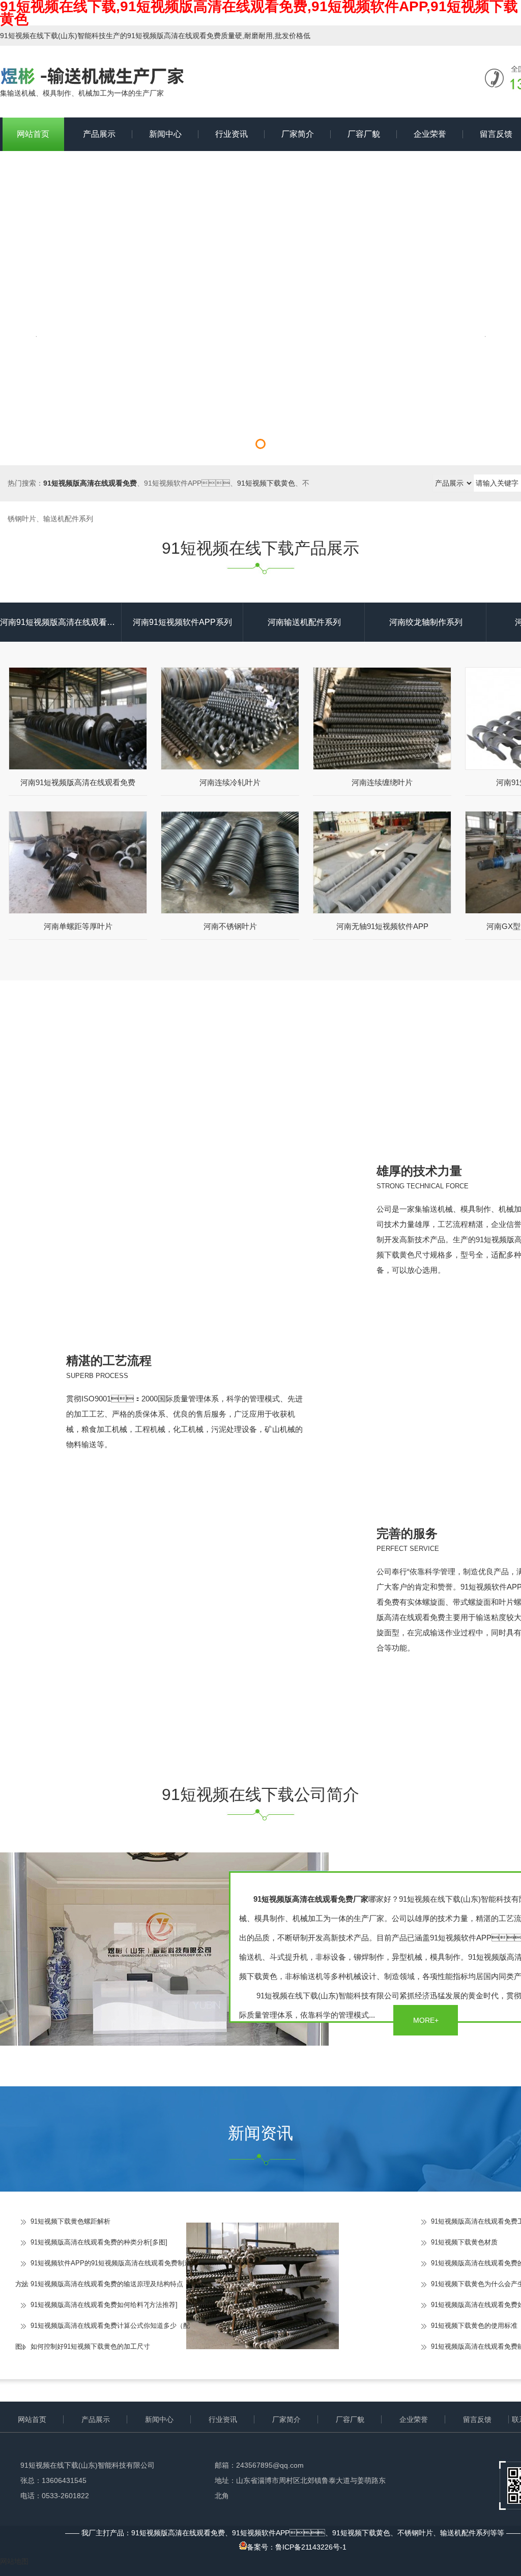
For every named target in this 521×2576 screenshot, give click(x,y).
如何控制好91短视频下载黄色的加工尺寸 (90, 2346)
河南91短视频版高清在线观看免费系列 (61, 622)
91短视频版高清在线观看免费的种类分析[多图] (99, 2242)
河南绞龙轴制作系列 (426, 622)
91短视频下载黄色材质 (464, 2242)
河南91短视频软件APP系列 (182, 622)
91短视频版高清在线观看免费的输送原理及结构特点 (107, 2284)
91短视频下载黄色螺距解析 (70, 2221)
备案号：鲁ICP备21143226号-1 (297, 2547)
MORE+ (426, 2020)
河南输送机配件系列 (304, 622)
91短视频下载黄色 (266, 483)
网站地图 (14, 2561)
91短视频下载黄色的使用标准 (474, 2326)
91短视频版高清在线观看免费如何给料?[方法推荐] (104, 2305)
